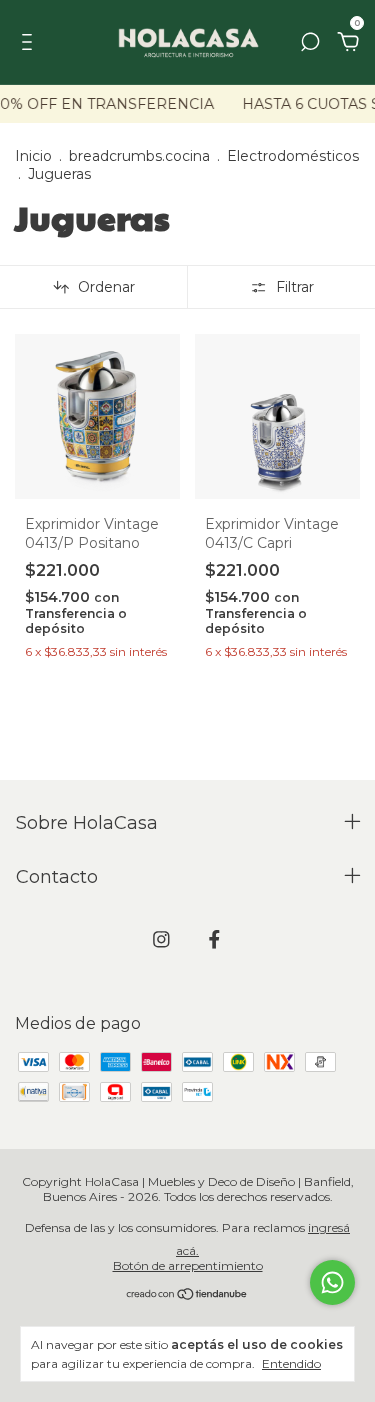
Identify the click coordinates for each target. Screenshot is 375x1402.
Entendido (291, 1363)
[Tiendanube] (187, 1295)
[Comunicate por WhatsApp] (332, 1282)
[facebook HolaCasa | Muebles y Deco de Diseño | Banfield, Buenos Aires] (214, 939)
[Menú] (30, 42)
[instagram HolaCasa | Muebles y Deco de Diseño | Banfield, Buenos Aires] (161, 939)
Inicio (33, 156)
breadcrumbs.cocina (139, 156)
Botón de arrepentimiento (188, 1265)
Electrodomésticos (293, 156)
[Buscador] (310, 42)
